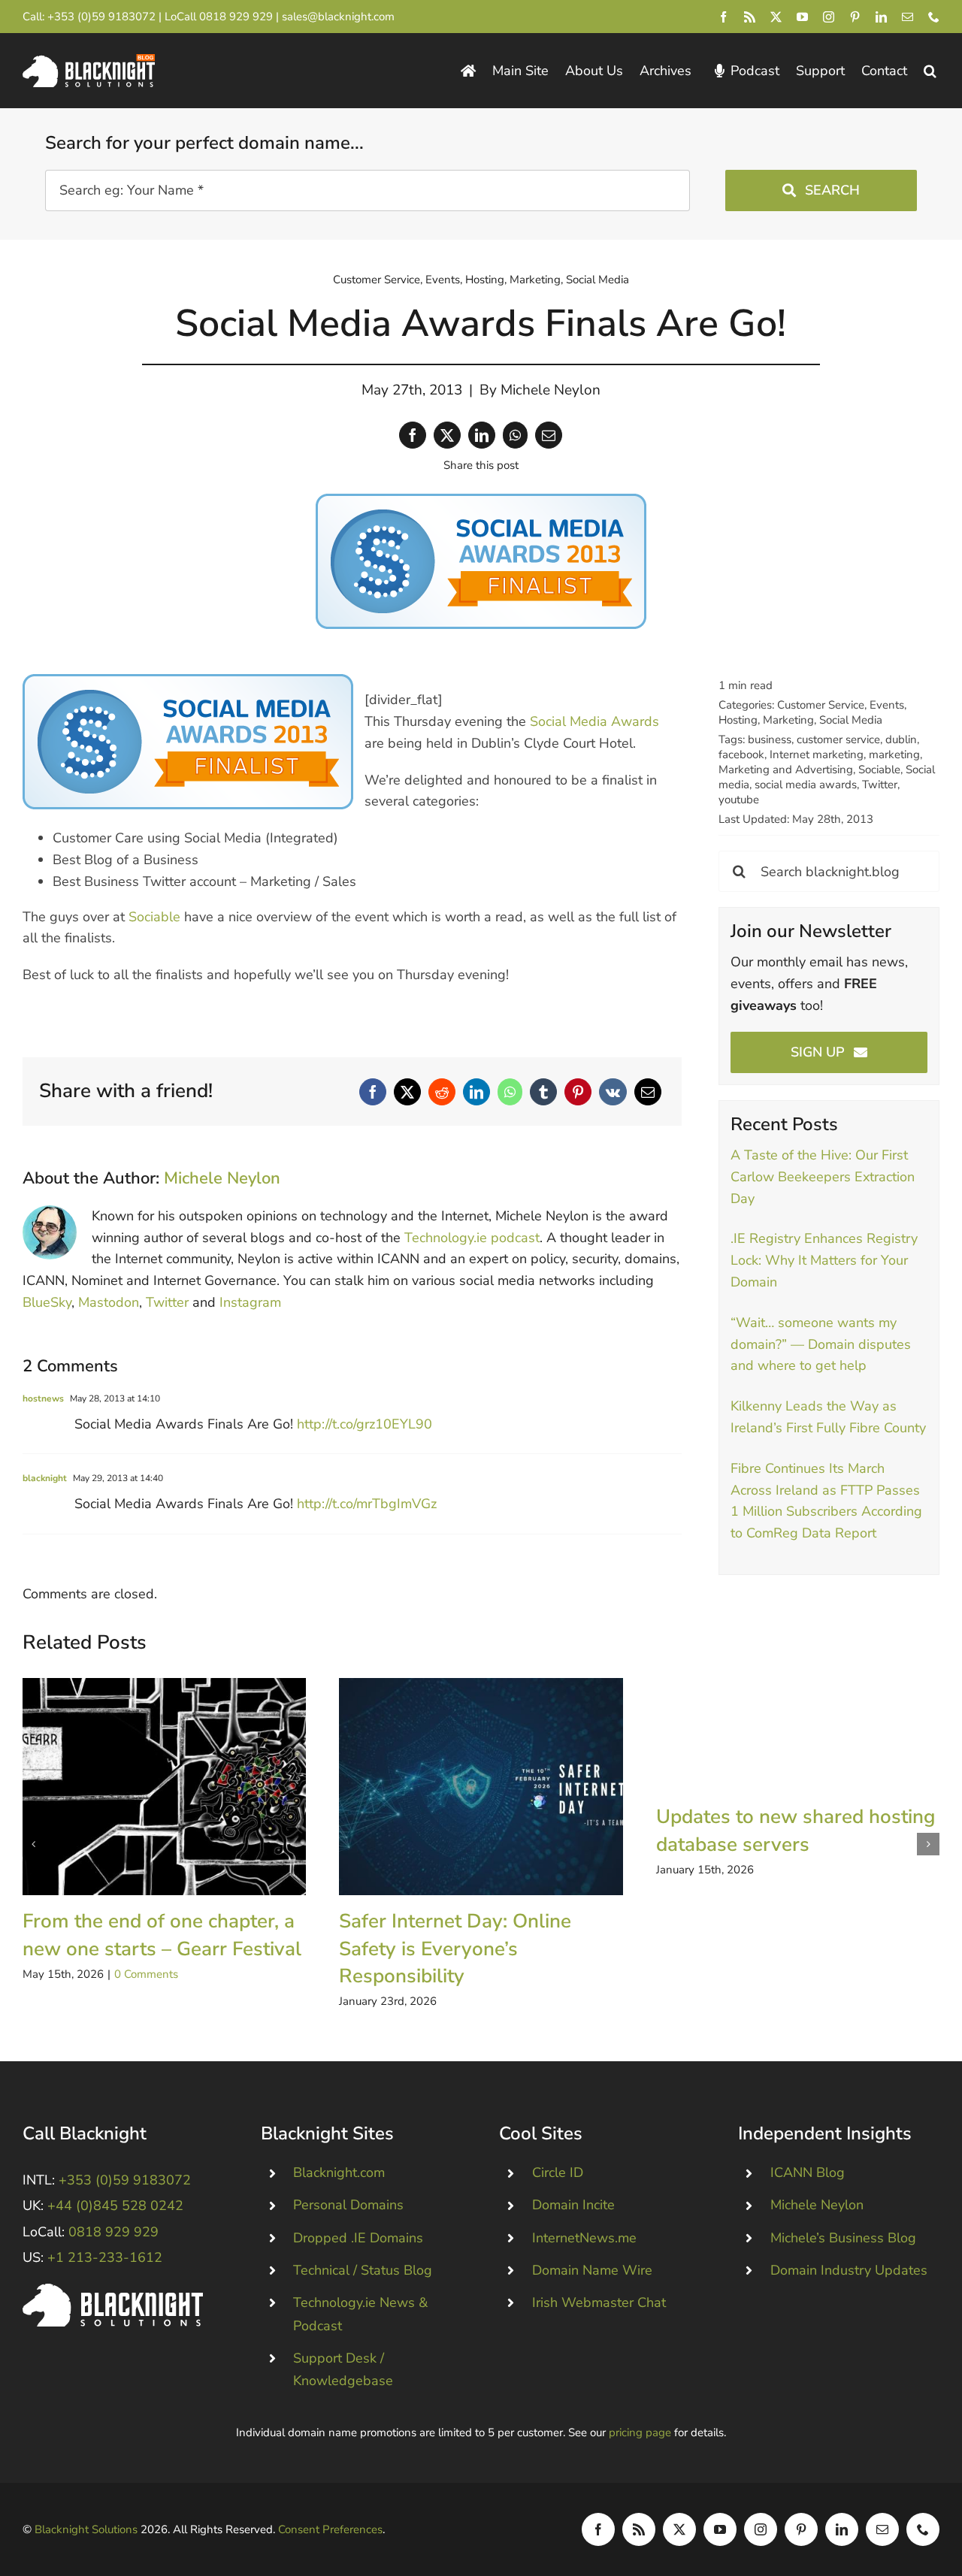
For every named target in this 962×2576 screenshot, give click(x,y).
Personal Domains (348, 2205)
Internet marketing (817, 754)
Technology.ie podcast (472, 1238)
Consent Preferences (330, 2529)
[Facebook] (413, 435)
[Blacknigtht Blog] (468, 71)
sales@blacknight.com (338, 17)
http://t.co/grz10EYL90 (365, 1424)
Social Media (597, 280)
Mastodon (109, 1302)
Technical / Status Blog (363, 2270)
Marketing (535, 280)
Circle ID (558, 2172)
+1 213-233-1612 (105, 2257)
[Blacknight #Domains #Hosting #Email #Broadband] (113, 2290)
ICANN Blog (808, 2172)
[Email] (549, 435)
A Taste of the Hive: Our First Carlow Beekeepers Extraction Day (823, 1177)
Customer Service (377, 280)
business (770, 739)
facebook (741, 754)
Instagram (250, 1302)
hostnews (43, 1398)
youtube (739, 800)
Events (443, 280)
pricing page (640, 2432)
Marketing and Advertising (786, 769)
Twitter (167, 1302)
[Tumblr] (543, 1092)
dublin (901, 739)
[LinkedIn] (482, 435)
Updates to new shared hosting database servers (796, 1830)
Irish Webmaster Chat (599, 2302)
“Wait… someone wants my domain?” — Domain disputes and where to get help (821, 1344)
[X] (447, 435)
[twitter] (776, 17)
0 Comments (146, 1974)
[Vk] (613, 1092)
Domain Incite (573, 2205)
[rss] (750, 17)
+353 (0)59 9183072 (101, 17)
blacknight (45, 1478)
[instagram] (829, 17)
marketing (894, 754)
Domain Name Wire (592, 2270)
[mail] (908, 17)
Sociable (154, 917)
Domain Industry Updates (849, 2270)
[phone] (934, 17)
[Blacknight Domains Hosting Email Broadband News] (89, 61)
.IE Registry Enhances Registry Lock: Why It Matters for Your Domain (824, 1260)
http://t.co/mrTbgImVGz (367, 1504)
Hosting (485, 280)
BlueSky (47, 1302)
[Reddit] (442, 1092)
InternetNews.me (584, 2238)
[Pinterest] (578, 1092)
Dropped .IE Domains (358, 2238)
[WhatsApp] (515, 435)
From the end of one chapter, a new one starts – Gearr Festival (164, 1787)
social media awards (806, 785)
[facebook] (723, 17)
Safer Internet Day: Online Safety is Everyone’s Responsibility (481, 1787)
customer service (838, 739)
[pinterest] (855, 17)
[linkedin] (881, 17)
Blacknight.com (339, 2172)
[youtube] (802, 17)
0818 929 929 (236, 17)
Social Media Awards (594, 721)
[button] (930, 71)
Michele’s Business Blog (843, 2238)
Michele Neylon (551, 390)
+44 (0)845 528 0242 (115, 2206)
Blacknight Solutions (86, 2529)
